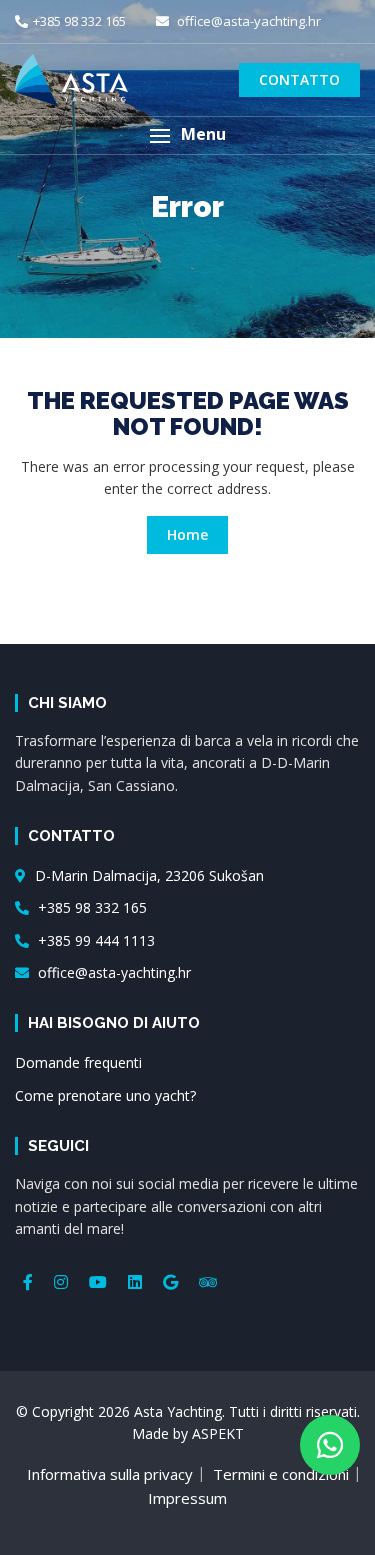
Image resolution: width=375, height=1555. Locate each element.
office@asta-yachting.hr (247, 21)
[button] (187, 135)
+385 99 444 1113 (94, 940)
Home (187, 534)
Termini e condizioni (281, 1474)
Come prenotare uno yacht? (105, 1095)
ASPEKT (218, 1433)
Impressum (187, 1498)
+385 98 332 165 (79, 21)
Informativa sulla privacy (110, 1474)
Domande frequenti (78, 1062)
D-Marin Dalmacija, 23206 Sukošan (147, 875)
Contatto (299, 79)
